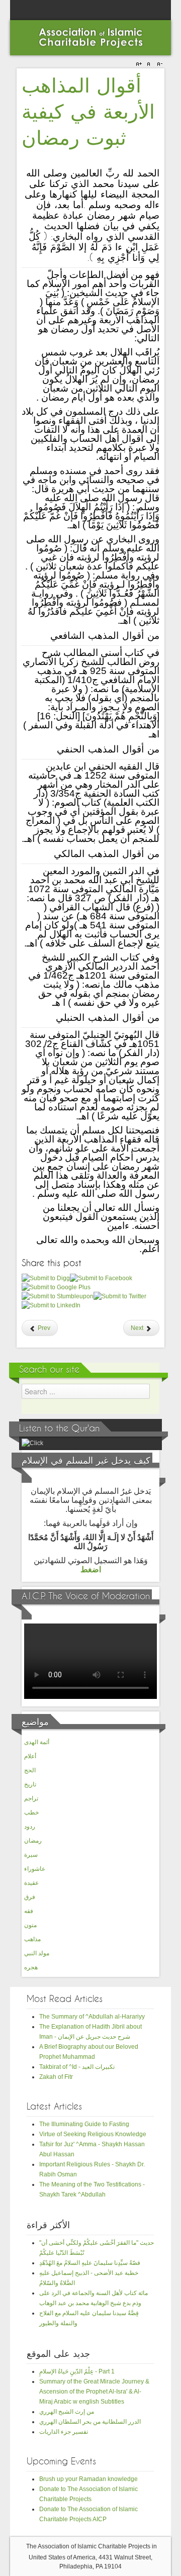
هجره (31, 1967)
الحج (30, 1770)
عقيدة (31, 1883)
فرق (30, 1897)
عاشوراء (35, 1869)
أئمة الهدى (37, 1742)
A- (158, 64)
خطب (31, 1812)
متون (30, 1925)
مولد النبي (37, 1953)
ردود (30, 1827)
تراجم (31, 1798)
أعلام (30, 1756)
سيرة (31, 1855)
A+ (140, 64)
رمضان (33, 1841)
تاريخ (30, 1784)
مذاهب (32, 1939)
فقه (29, 1911)
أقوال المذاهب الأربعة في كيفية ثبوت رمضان (88, 113)
